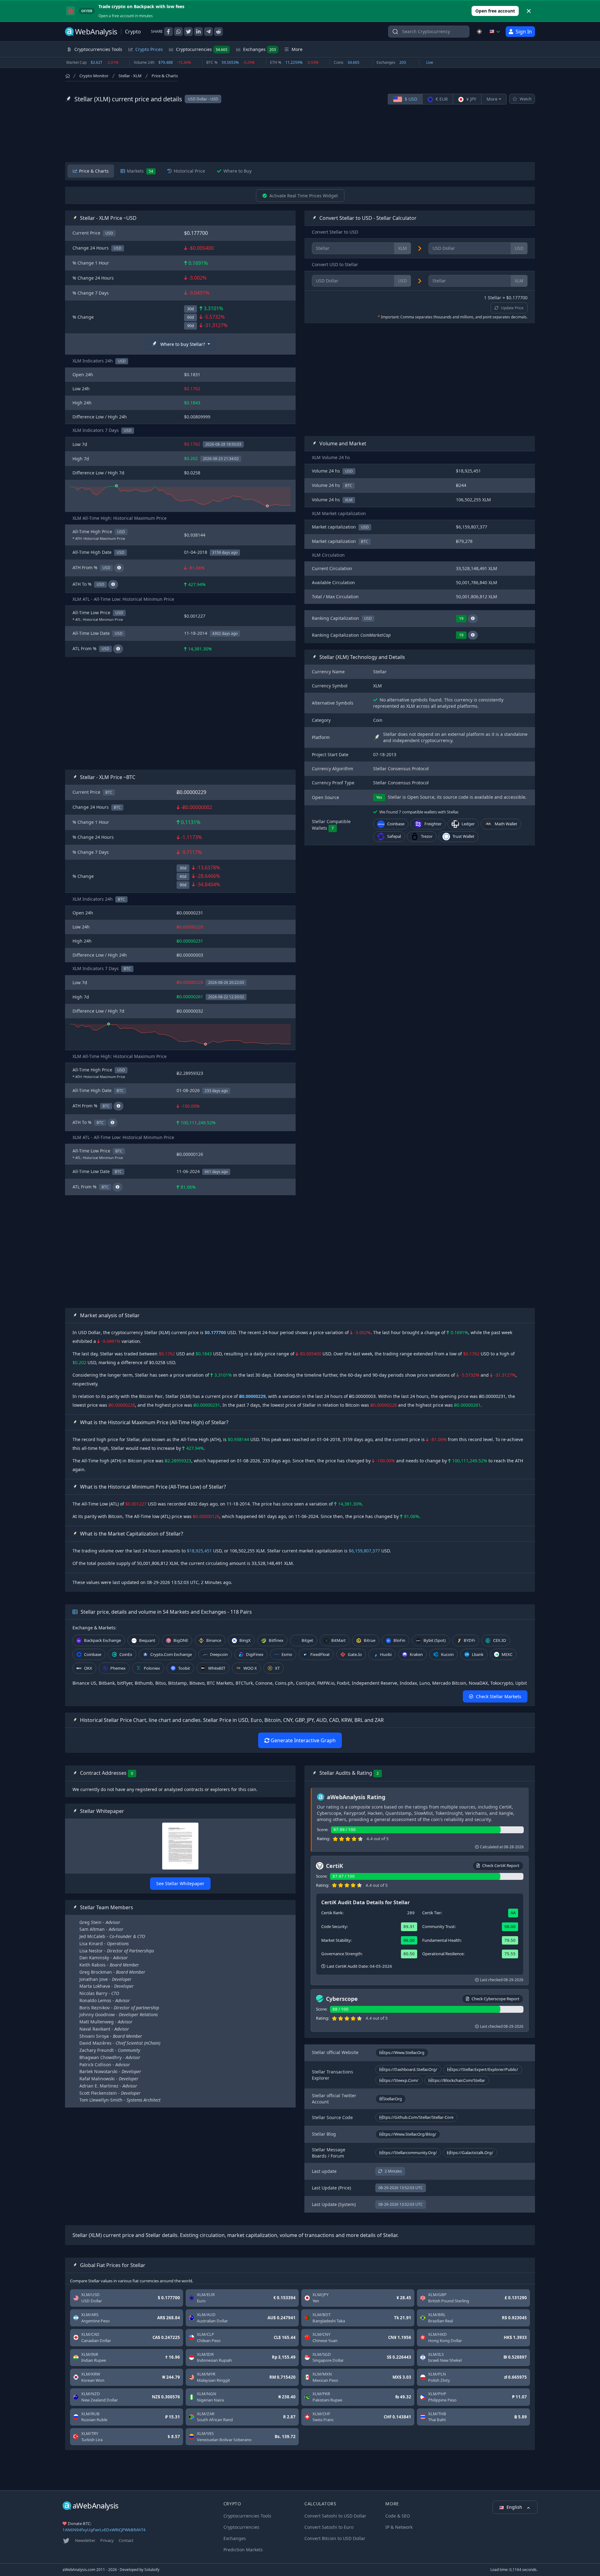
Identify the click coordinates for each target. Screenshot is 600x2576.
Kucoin (447, 1654)
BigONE (181, 1640)
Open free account (495, 11)
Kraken (416, 1654)
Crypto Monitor (94, 76)
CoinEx (126, 1654)
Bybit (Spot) (435, 1640)
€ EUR (441, 99)
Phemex (118, 1668)
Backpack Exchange (102, 1640)
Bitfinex (276, 1640)
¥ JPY (471, 99)
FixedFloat (320, 1654)
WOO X (250, 1668)
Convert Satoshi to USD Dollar (335, 2516)
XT (277, 1668)
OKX (88, 1668)
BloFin (399, 1640)
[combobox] (429, 32)
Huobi (386, 1654)
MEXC (507, 1654)
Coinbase (93, 1654)
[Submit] (395, 33)
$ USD (410, 99)
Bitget (307, 1640)
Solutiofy (152, 2570)
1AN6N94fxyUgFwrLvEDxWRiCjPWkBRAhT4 (104, 2530)
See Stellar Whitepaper (180, 1883)
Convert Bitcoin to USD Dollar (335, 2538)
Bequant (147, 1640)
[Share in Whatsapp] (178, 32)
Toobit (184, 1668)
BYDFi (469, 1640)
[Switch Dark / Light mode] (479, 32)
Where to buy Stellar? (183, 344)
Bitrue (370, 1640)
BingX (245, 1640)
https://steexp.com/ (399, 2080)
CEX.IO (500, 1640)
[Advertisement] (300, 133)
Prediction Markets (243, 2550)
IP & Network (399, 2527)
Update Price (512, 308)
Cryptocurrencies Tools (247, 2516)
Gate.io (355, 1654)
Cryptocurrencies (202, 49)
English (515, 2507)
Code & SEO (398, 2516)
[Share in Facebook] (168, 32)
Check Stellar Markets (499, 1696)
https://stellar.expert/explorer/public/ (483, 2069)
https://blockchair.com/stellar (457, 2080)
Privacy (107, 2540)
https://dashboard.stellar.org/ (408, 2069)
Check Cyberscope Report (495, 1999)
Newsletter (85, 2540)
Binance (214, 1640)
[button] (473, 619)
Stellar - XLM (130, 76)
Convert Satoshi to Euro (329, 2527)
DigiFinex (255, 1654)
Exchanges (260, 49)
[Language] (495, 32)
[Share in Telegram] (208, 32)
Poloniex (152, 1668)
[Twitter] (66, 2541)
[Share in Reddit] (218, 32)
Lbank (478, 1654)
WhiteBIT (217, 1668)
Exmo (287, 1654)
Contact (126, 2540)
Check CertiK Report (501, 1865)
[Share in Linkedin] (198, 32)
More (492, 99)
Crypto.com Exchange (171, 1654)
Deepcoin (219, 1654)
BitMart (338, 1640)
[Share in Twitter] (188, 32)
